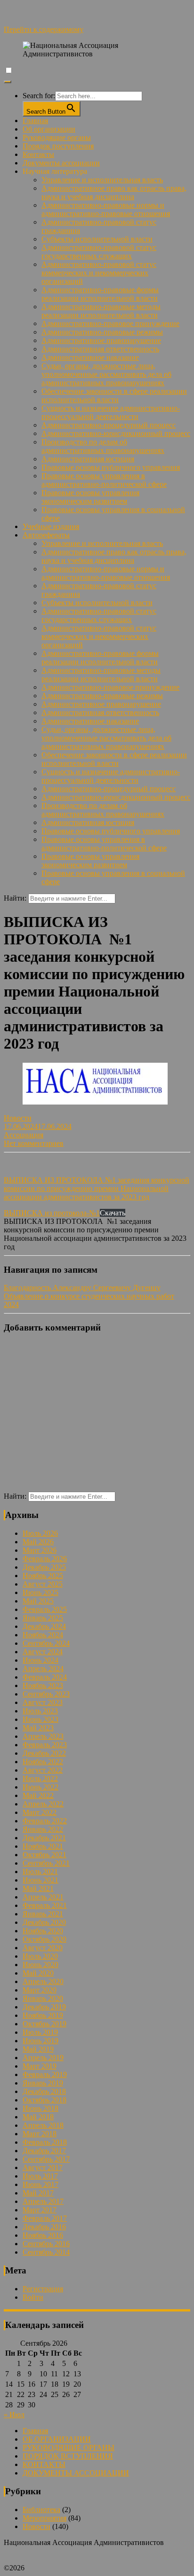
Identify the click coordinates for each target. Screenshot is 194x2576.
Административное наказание (90, 357)
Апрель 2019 (43, 2058)
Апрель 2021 (43, 1897)
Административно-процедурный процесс (109, 425)
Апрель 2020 (43, 1981)
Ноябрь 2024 (43, 1635)
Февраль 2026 (45, 1559)
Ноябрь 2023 (43, 1685)
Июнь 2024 (40, 1660)
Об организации (49, 129)
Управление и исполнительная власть (102, 180)
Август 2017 (43, 2167)
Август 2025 (43, 1584)
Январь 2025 (43, 1618)
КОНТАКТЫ (44, 2464)
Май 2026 (38, 1542)
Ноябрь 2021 (43, 1846)
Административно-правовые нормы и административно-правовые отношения (106, 209)
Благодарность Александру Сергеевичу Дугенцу (82, 1288)
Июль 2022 (40, 1778)
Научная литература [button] (55, 171)
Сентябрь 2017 (46, 2159)
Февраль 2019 (45, 2074)
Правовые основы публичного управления (111, 467)
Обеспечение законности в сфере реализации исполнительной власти (114, 395)
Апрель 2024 (43, 1669)
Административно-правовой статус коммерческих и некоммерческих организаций (99, 273)
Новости (18, 1118)
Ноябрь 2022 (43, 1762)
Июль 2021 (40, 1872)
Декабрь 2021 (44, 1838)
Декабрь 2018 (44, 2091)
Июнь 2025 (40, 1592)
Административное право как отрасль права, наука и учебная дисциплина (114, 192)
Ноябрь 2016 (43, 2235)
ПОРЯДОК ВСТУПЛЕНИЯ (68, 2456)
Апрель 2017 (43, 2201)
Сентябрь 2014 (46, 2252)
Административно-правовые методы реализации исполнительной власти (101, 311)
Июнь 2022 (40, 1787)
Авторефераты (46, 535)
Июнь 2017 (40, 2184)
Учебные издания (51, 526)
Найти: (15, 898)
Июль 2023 (40, 1711)
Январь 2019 (43, 2083)
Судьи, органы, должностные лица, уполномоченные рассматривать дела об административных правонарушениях (106, 374)
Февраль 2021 (45, 1905)
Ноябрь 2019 (43, 2015)
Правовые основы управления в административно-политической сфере (104, 480)
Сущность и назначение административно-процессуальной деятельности (111, 412)
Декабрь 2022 (44, 1753)
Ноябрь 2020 (43, 1931)
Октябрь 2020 (44, 1939)
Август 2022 (43, 1770)
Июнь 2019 (40, 2041)
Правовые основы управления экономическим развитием (90, 497)
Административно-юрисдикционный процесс (116, 433)
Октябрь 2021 (44, 1855)
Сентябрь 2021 (46, 1863)
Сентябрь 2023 (46, 1694)
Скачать (113, 1213)
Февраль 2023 (45, 1745)
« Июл (14, 2415)
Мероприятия (44, 2518)
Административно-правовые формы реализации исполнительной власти (100, 294)
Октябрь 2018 (44, 2100)
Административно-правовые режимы (102, 332)
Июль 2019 (40, 2032)
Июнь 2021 (40, 1880)
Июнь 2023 (40, 1719)
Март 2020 (40, 1990)
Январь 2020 (43, 1998)
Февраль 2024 (45, 1677)
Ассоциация (24, 1135)
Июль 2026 (40, 1533)
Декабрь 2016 (44, 2227)
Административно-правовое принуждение (110, 323)
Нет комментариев (34, 1143)
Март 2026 (40, 1550)
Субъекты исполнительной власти (97, 239)
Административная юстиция (88, 459)
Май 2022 (38, 1795)
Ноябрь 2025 (43, 1576)
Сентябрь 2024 (46, 1643)
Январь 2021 (43, 1914)
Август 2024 (43, 1652)
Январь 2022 (43, 1829)
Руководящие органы (57, 137)
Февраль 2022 (45, 1821)
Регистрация (43, 2289)
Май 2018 (38, 2117)
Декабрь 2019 (44, 2007)
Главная (35, 121)
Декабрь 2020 (44, 1922)
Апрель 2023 (43, 1736)
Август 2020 (43, 1948)
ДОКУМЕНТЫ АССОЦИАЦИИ (76, 2473)
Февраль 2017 (45, 2218)
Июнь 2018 (40, 2108)
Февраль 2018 (45, 2142)
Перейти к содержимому (44, 29)
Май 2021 (38, 1888)
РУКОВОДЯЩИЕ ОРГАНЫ (69, 2448)
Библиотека (41, 2510)
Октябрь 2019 (44, 2024)
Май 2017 (38, 2193)
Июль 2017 (40, 2176)
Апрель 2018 (43, 2125)
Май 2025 (38, 1601)
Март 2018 (40, 2134)
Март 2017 (40, 2210)
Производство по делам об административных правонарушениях (103, 446)
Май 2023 (38, 1728)
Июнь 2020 (40, 1965)
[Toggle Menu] (8, 82)
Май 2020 (38, 1973)
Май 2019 (38, 2049)
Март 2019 (40, 2066)
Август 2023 (43, 1702)
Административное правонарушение (101, 340)
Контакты (38, 154)
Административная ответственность (100, 349)
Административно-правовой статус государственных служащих (99, 252)
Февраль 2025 (45, 1609)
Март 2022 (40, 1812)
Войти (33, 2297)
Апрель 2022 (43, 1804)
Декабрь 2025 (44, 1567)
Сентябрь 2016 (46, 2244)
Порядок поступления (58, 146)
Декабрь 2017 (44, 2151)
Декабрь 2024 (44, 1626)
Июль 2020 (40, 1956)
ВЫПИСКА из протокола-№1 (52, 1213)
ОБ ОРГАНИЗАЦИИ (57, 2439)
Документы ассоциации (61, 163)
